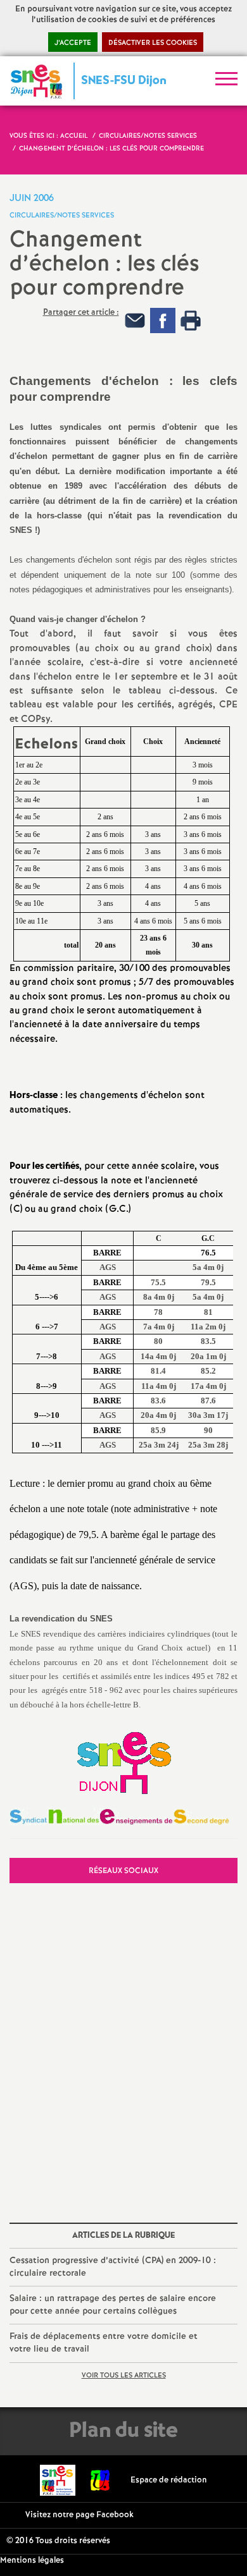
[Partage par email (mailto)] (135, 321)
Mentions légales (32, 2561)
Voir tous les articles (124, 2376)
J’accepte (73, 43)
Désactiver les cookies (153, 43)
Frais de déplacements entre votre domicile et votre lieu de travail (104, 2343)
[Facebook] (163, 321)
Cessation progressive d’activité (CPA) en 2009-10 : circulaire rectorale (113, 2267)
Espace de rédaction (169, 2480)
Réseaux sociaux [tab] (123, 1871)
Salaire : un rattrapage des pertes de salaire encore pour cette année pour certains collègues (113, 2305)
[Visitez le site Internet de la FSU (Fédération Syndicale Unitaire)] (100, 2480)
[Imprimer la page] (191, 321)
